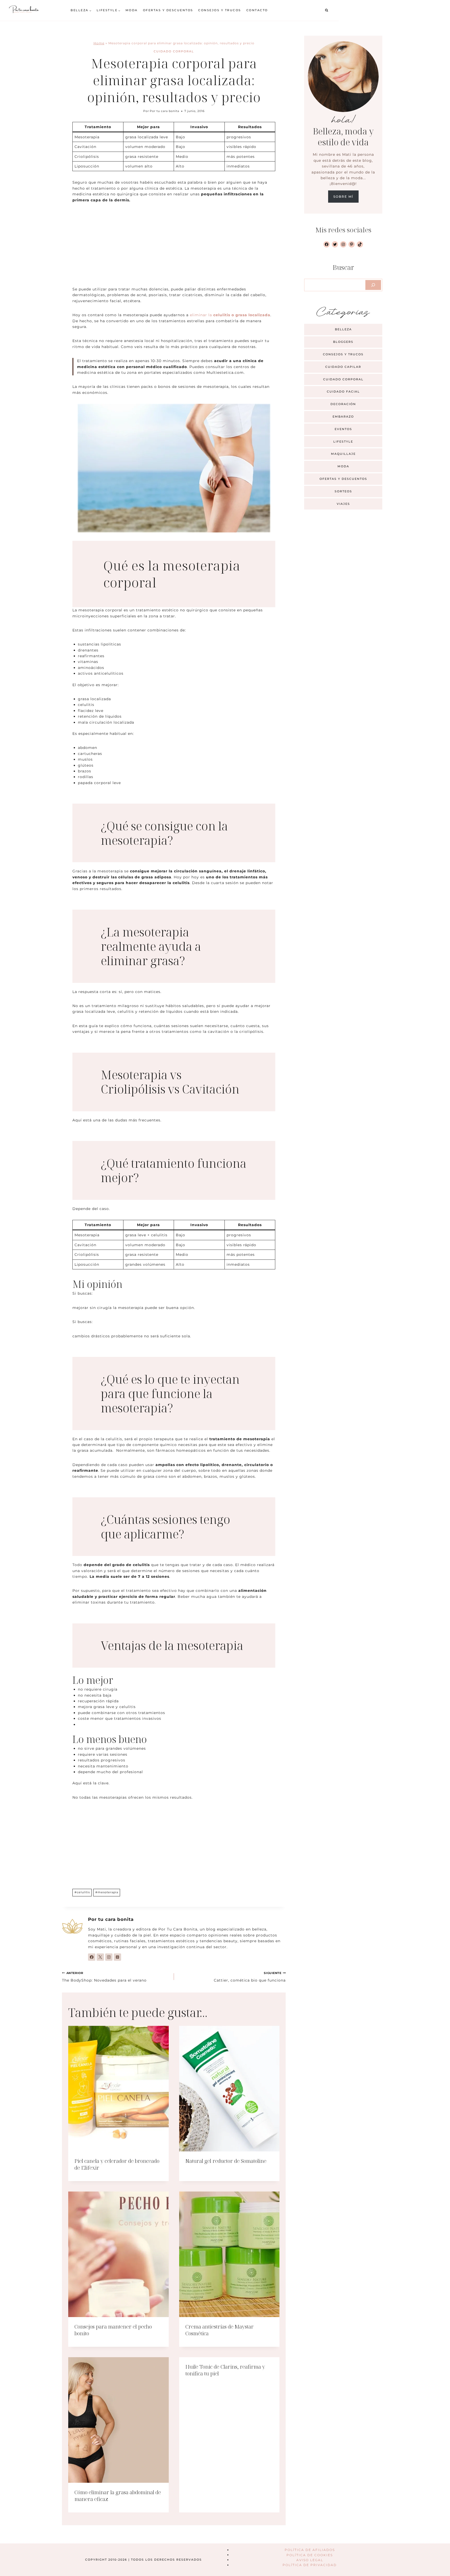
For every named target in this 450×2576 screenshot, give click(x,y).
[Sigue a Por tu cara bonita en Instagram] (109, 1957)
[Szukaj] (373, 285)
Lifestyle (343, 442)
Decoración (343, 404)
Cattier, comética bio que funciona (250, 1977)
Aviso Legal (310, 2560)
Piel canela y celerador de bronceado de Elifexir (117, 2164)
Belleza (343, 329)
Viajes (343, 504)
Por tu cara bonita (164, 111)
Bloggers (343, 342)
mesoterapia (107, 1892)
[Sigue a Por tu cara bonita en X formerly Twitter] (100, 1957)
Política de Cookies (310, 2555)
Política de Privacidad (310, 2565)
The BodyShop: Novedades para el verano (104, 1977)
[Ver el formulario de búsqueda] (327, 10)
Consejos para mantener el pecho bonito (113, 2330)
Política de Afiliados (310, 2550)
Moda (132, 10)
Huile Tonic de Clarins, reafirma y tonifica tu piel (225, 2370)
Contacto (257, 10)
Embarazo (343, 417)
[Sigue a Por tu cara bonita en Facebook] (92, 1957)
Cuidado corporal (174, 51)
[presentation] (118, 2089)
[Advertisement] (174, 248)
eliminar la (230, 315)
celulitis (82, 1892)
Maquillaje (343, 454)
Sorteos (343, 491)
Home (99, 43)
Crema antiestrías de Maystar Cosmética (220, 2330)
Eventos (343, 429)
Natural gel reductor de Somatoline (226, 2161)
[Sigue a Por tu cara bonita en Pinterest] (117, 1957)
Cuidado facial (343, 392)
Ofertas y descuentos (168, 10)
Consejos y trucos (220, 10)
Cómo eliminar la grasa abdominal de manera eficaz (118, 2496)
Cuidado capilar (343, 367)
